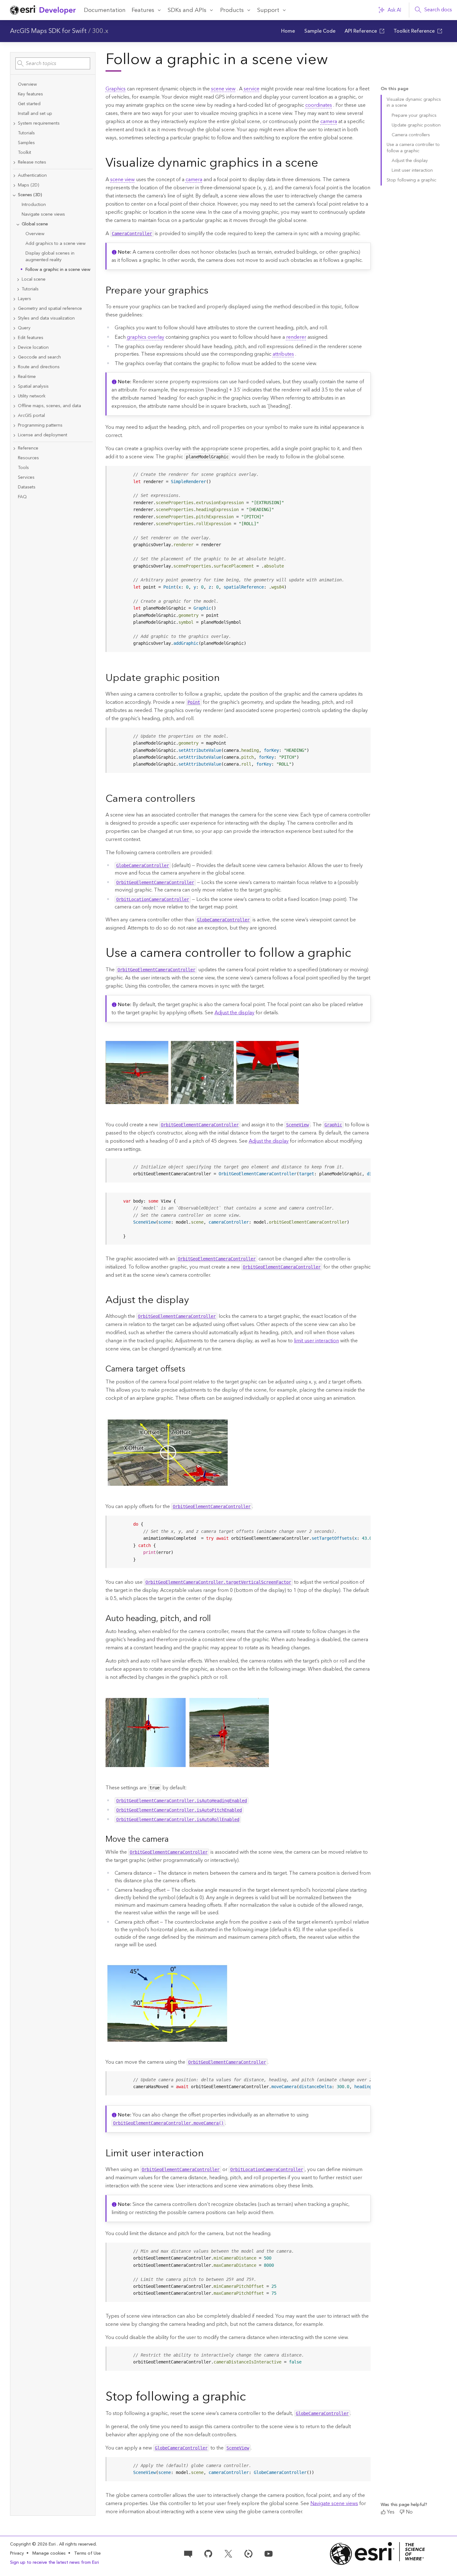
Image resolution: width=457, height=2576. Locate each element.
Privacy (17, 2553)
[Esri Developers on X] (228, 2553)
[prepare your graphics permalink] (213, 291)
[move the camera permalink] (174, 1840)
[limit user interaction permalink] (209, 2154)
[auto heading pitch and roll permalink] (216, 1619)
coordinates (319, 105)
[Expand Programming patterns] (14, 426)
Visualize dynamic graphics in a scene (414, 102)
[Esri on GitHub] (208, 2553)
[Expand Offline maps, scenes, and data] (14, 406)
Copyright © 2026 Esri (33, 2544)
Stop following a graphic (411, 180)
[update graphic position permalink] (225, 678)
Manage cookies (49, 2554)
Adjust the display (234, 1013)
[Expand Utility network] (14, 396)
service (252, 89)
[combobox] (53, 63)
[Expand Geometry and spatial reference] (14, 309)
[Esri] (378, 2554)
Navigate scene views (334, 2503)
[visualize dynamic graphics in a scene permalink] (323, 164)
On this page (394, 89)
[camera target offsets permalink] (190, 1370)
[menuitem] (288, 31)
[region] (239, 1170)
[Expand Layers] (14, 299)
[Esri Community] (188, 2553)
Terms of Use (87, 2553)
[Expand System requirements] (14, 124)
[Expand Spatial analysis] (14, 387)
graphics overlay (146, 337)
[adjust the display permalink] (194, 1301)
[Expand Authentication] (14, 176)
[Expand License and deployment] (14, 435)
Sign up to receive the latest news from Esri (54, 2563)
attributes (283, 354)
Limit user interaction (412, 170)
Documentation (105, 10)
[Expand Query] (14, 328)
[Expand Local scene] (18, 280)
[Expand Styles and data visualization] (14, 318)
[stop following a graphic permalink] (251, 2397)
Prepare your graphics (414, 116)
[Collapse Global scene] (18, 224)
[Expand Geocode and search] (14, 357)
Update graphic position (416, 125)
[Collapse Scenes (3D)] (14, 195)
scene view (223, 89)
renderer (296, 337)
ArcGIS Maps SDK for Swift (48, 31)
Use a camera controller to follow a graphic (413, 148)
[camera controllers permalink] (200, 799)
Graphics (116, 89)
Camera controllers (411, 135)
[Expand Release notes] (14, 162)
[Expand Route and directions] (14, 367)
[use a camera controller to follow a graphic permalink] (356, 954)
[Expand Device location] (14, 348)
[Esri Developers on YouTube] (269, 2553)
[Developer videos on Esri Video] (248, 2553)
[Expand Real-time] (14, 377)
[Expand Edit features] (14, 338)
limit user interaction (316, 1341)
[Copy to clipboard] (363, 473)
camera (329, 121)
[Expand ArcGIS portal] (14, 416)
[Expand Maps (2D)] (14, 185)
